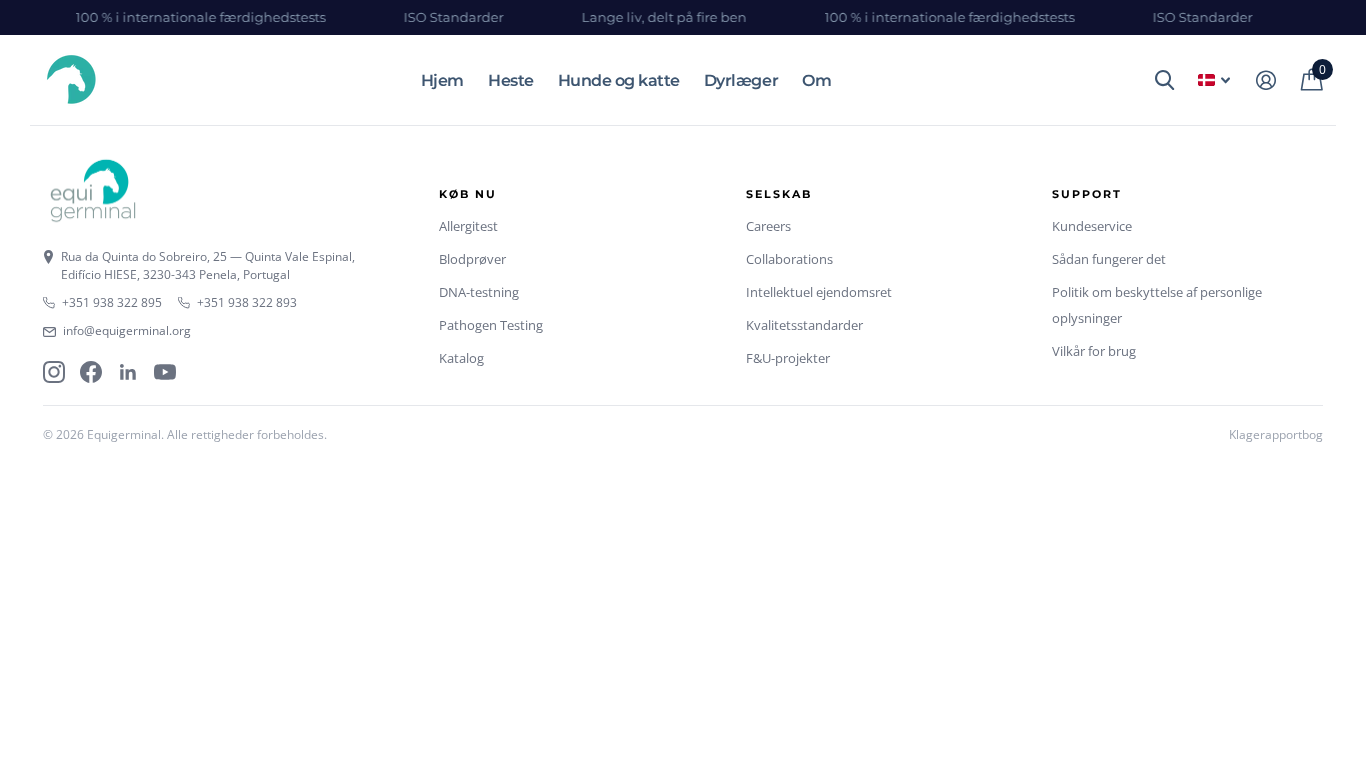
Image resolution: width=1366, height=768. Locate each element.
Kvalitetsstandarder (804, 325)
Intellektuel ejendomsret (819, 292)
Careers (768, 226)
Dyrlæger (741, 80)
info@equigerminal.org (127, 330)
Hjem (442, 80)
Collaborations (789, 259)
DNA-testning (479, 292)
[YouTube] (165, 372)
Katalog (461, 358)
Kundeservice (1092, 226)
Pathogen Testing (491, 325)
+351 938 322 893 (247, 302)
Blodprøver (472, 259)
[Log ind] (1265, 80)
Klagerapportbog (1276, 434)
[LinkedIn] (128, 372)
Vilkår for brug (1094, 351)
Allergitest (468, 226)
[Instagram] (54, 372)
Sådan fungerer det (1109, 259)
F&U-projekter (788, 358)
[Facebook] (91, 372)
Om (816, 80)
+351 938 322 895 (112, 302)
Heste (511, 80)
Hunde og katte (619, 80)
